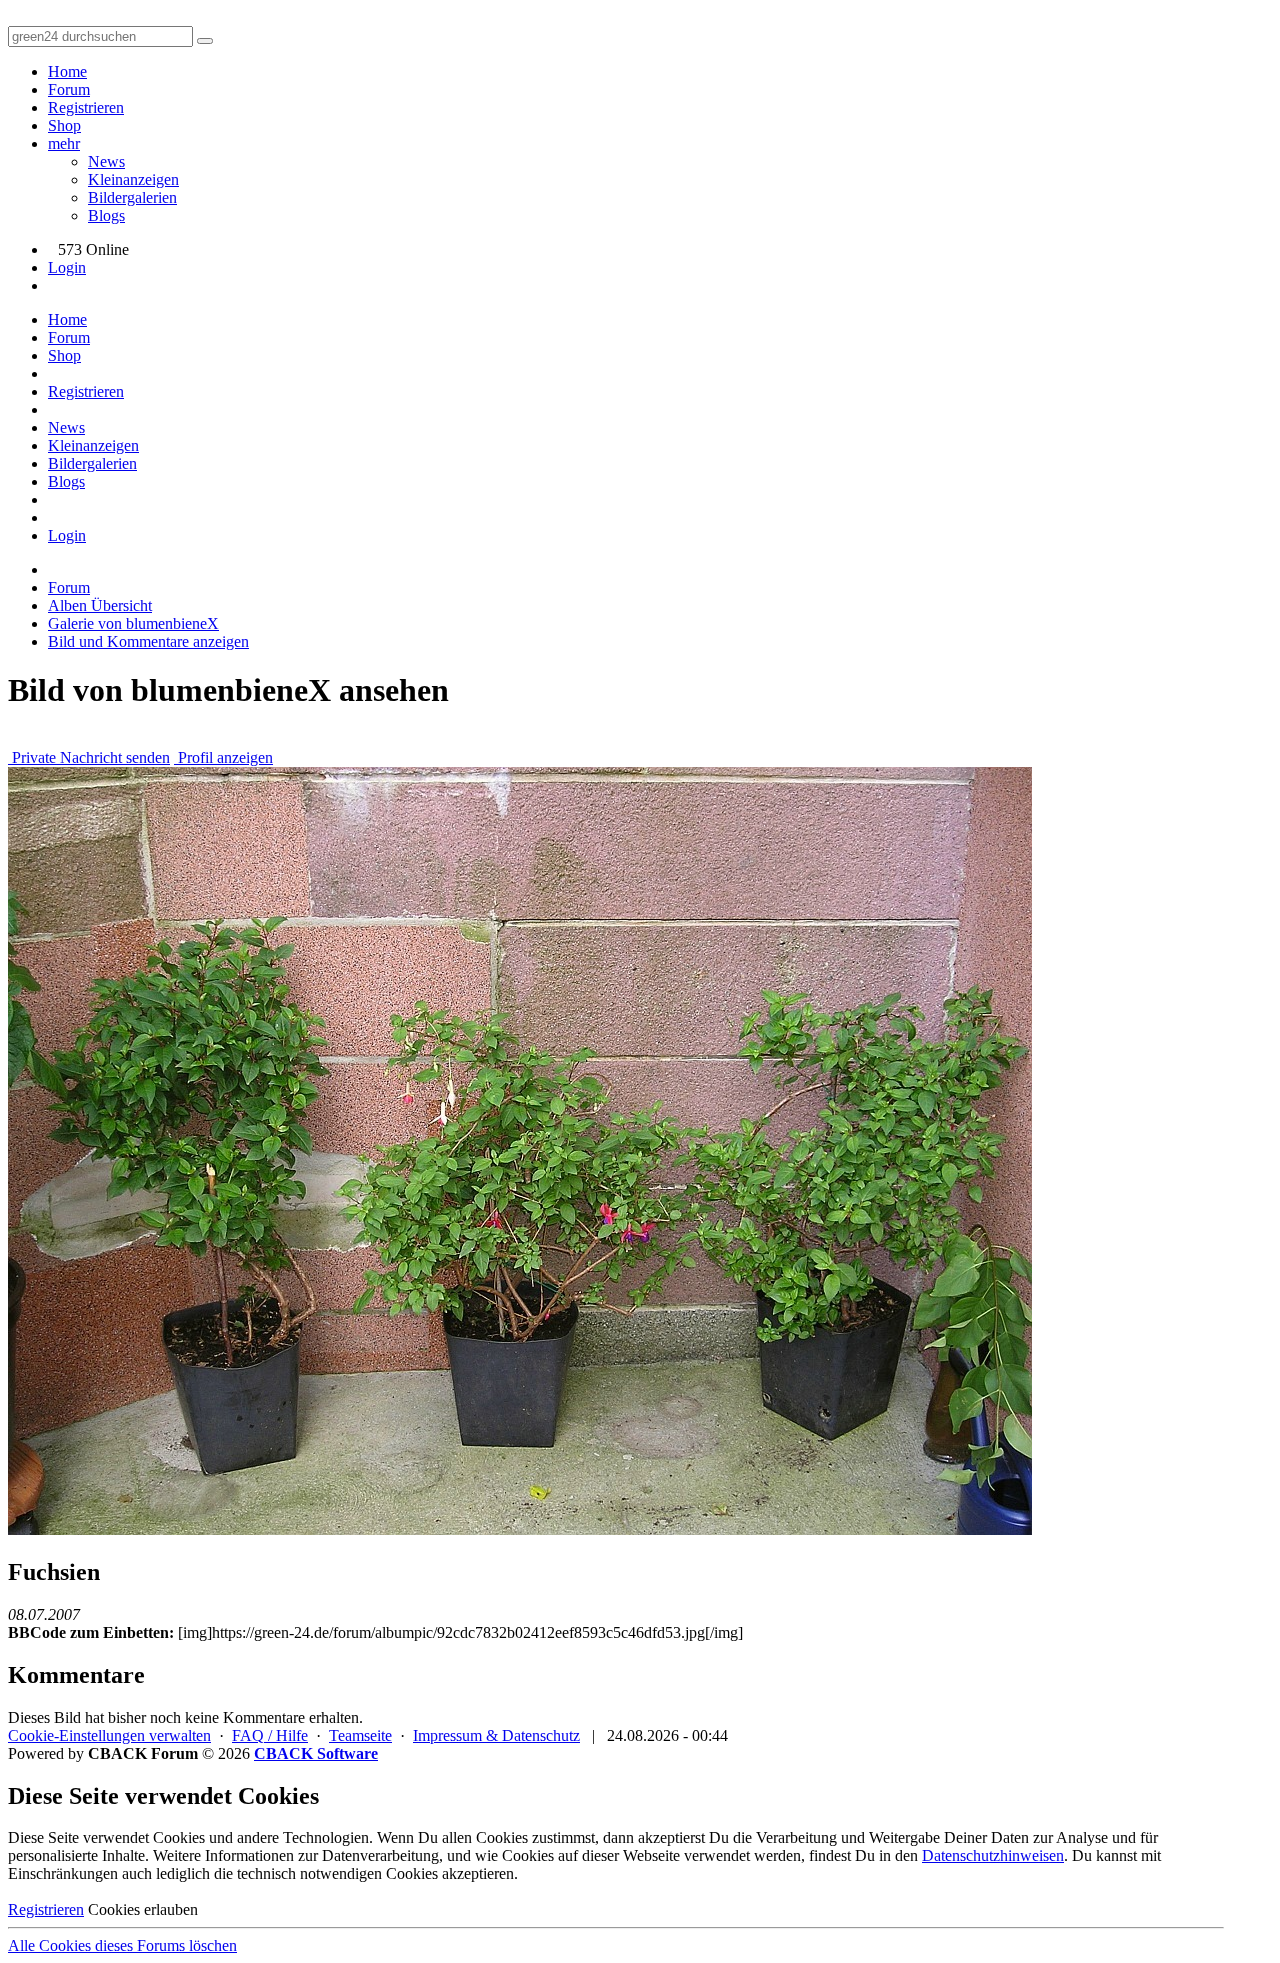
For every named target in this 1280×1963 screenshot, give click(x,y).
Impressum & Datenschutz (496, 1735)
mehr (64, 143)
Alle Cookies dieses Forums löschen (122, 1945)
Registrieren (86, 107)
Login (67, 267)
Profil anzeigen (223, 757)
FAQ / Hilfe (270, 1735)
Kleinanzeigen (133, 179)
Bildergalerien (132, 197)
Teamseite (360, 1735)
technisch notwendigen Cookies (337, 1873)
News (106, 161)
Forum (69, 89)
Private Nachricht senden (89, 757)
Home (67, 71)
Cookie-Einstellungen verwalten (109, 1735)
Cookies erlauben (143, 1909)
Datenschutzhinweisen (993, 1855)
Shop (64, 125)
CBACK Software (316, 1753)
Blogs (106, 215)
